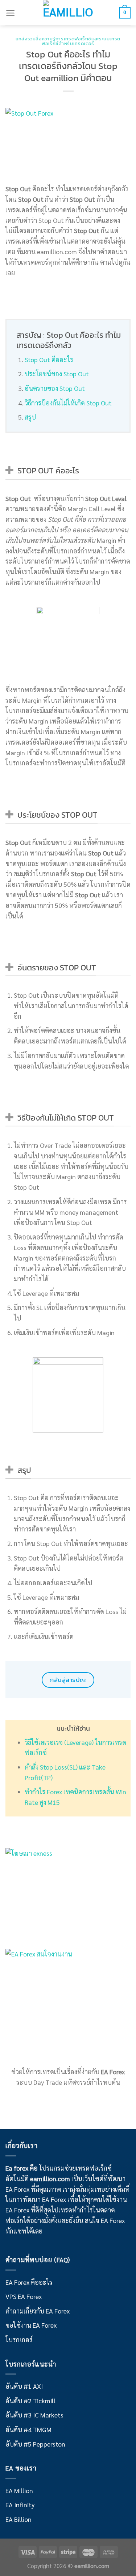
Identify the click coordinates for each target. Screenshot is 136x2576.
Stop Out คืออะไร (49, 359)
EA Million (19, 2490)
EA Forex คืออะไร (29, 2282)
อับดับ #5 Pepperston (35, 2444)
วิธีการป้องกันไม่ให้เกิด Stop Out (68, 403)
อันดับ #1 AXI (24, 2386)
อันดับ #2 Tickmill (30, 2401)
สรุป (30, 417)
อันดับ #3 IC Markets (34, 2415)
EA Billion (18, 2519)
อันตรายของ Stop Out (55, 388)
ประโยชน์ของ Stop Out (57, 374)
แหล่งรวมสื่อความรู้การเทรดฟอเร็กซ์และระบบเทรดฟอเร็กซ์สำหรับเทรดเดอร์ (68, 41)
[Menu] (10, 13)
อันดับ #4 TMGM (28, 2429)
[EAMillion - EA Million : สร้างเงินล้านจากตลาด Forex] (68, 13)
